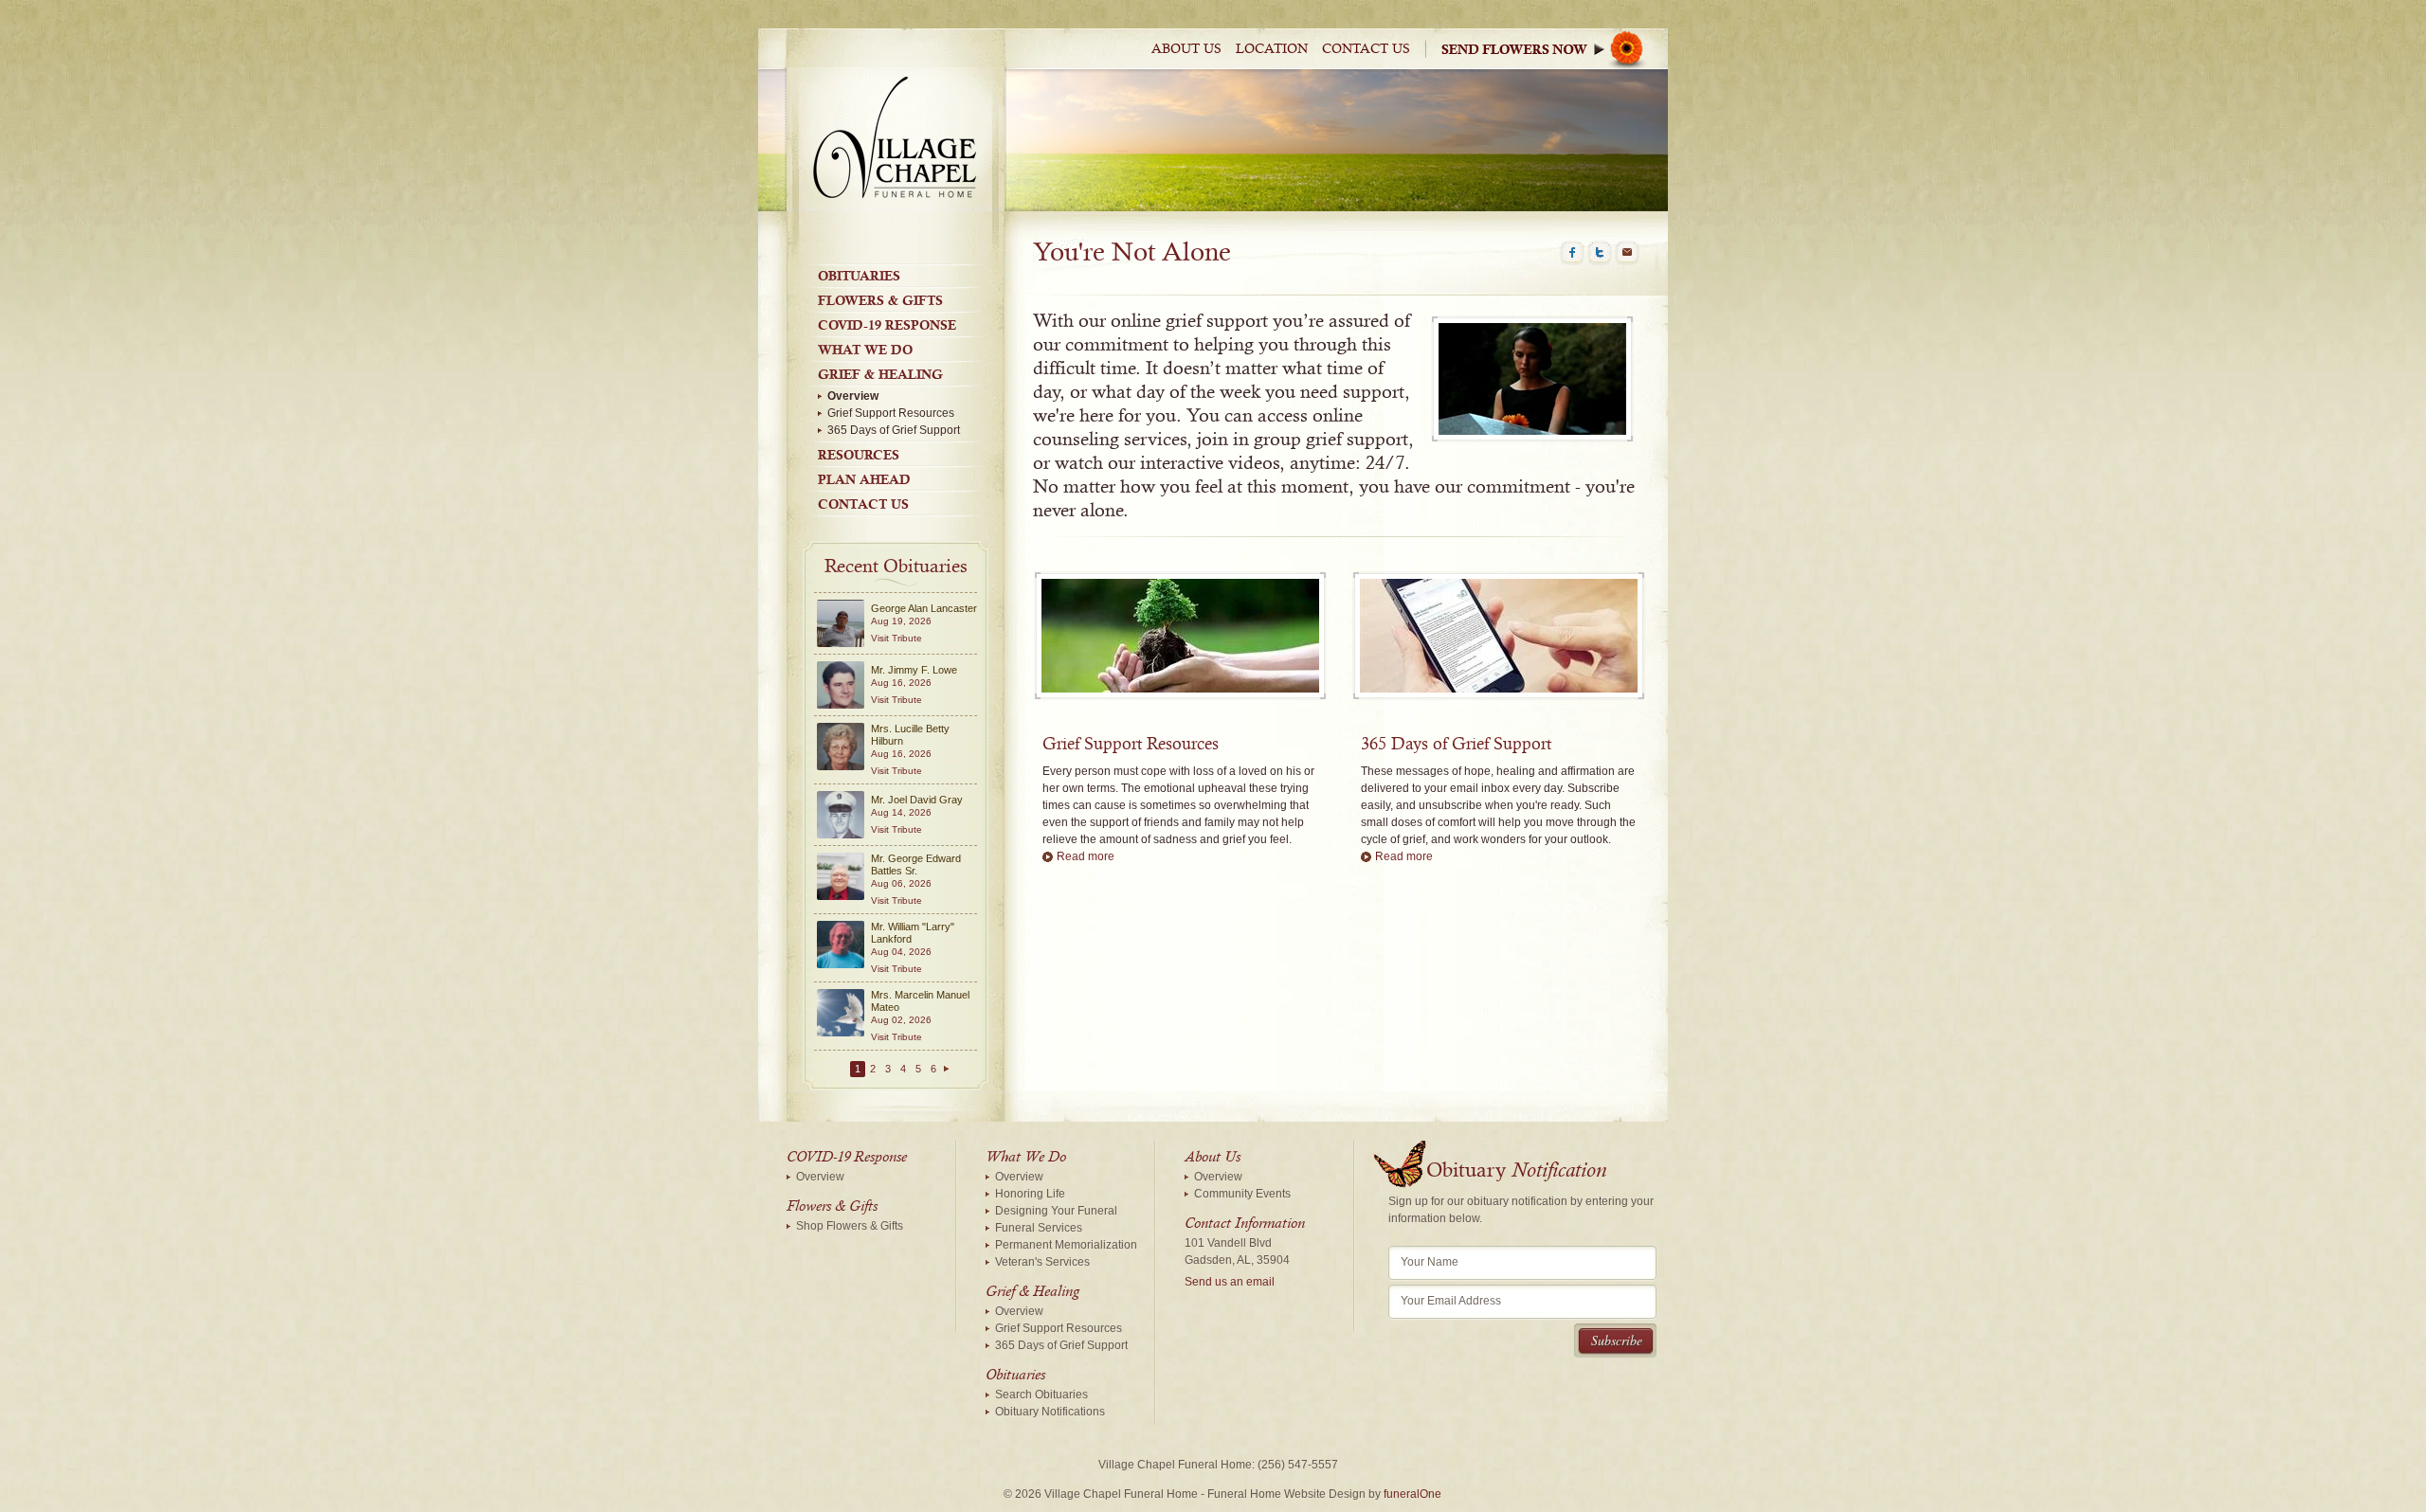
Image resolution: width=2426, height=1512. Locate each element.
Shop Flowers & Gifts (850, 1226)
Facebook (1572, 253)
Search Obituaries (1041, 1395)
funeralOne (1412, 1494)
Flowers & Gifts (880, 300)
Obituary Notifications (1050, 1412)
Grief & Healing (880, 374)
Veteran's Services (1042, 1262)
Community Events (1242, 1194)
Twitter (1600, 253)
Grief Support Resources (891, 413)
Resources (859, 455)
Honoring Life (1030, 1194)
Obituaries (859, 276)
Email (1627, 253)
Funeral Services (1039, 1228)
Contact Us (1366, 49)
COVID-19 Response (887, 325)
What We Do (865, 350)
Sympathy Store (1548, 49)
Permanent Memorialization (1066, 1245)
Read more (1086, 856)
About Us (1186, 49)
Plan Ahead (864, 479)
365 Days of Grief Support (894, 430)
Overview (853, 396)
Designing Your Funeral (1056, 1211)
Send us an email (1230, 1282)
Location (1272, 49)
